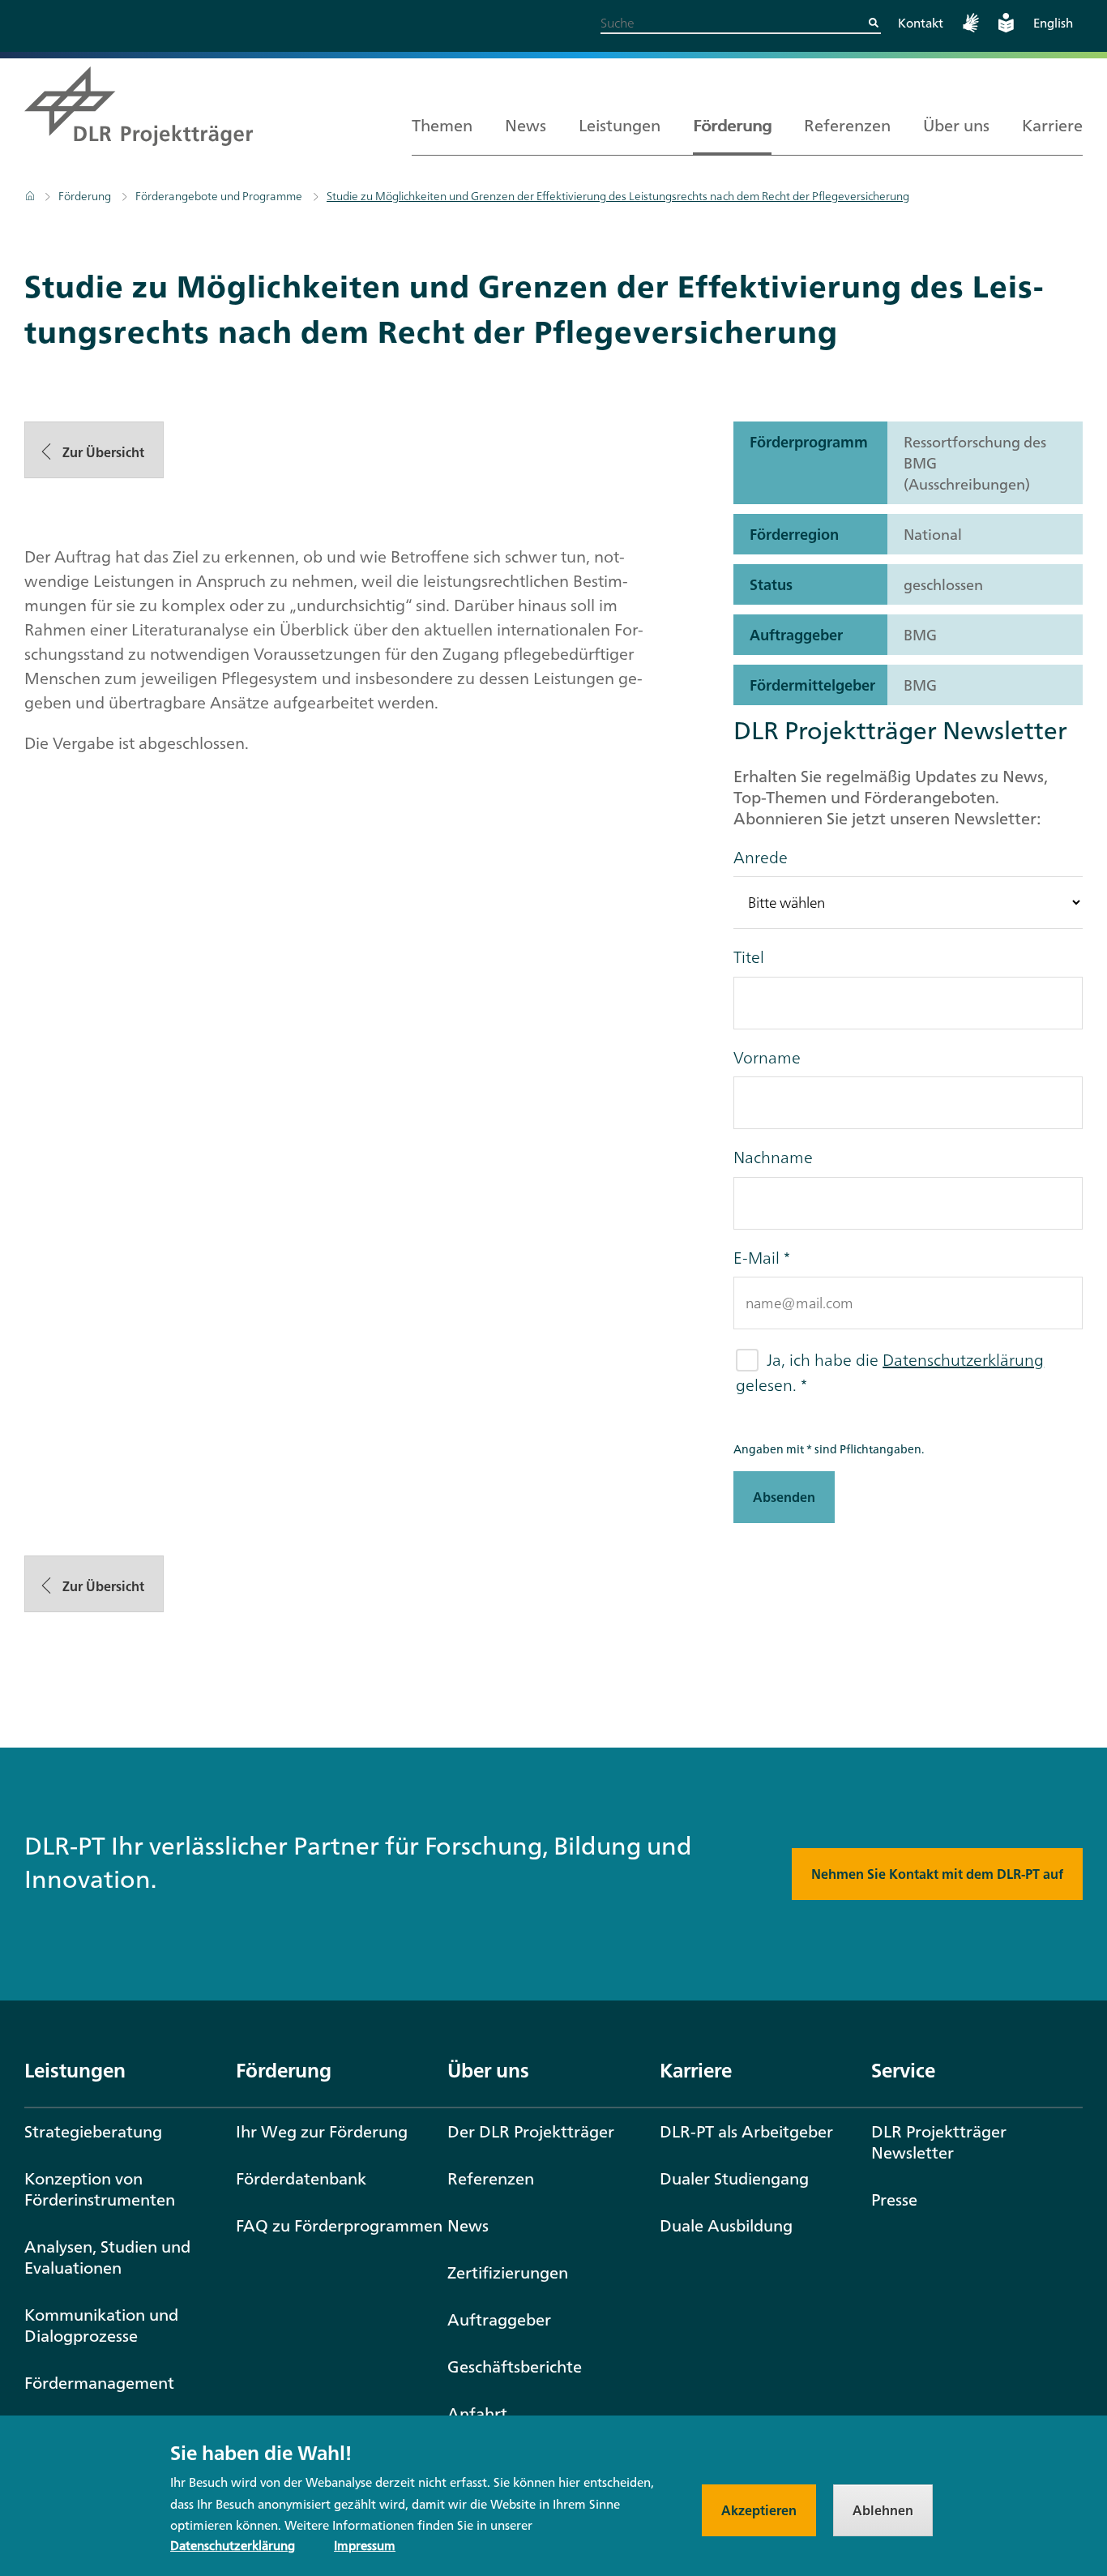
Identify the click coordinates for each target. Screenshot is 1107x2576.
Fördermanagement (99, 2383)
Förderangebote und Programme (219, 196)
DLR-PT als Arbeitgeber (746, 2131)
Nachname (773, 1157)
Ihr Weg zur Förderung (322, 2131)
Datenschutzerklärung (963, 1360)
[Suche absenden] (874, 23)
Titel (749, 957)
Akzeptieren (759, 2510)
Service (903, 2070)
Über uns (956, 125)
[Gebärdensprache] (971, 28)
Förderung (732, 125)
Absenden (784, 1497)
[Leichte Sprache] (1006, 28)
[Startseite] (31, 196)
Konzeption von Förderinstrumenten (100, 2189)
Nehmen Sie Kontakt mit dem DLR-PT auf (937, 1874)
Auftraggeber (499, 2319)
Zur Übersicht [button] (102, 452)
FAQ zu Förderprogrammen (339, 2225)
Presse (894, 2199)
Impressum (365, 2546)
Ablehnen (883, 2510)
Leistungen (620, 125)
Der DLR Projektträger (531, 2131)
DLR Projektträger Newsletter (939, 2142)
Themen (442, 125)
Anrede (761, 858)
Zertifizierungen (508, 2272)
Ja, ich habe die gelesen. (890, 1372)
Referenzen (847, 125)
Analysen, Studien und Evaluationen (107, 2257)
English (1053, 23)
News (526, 125)
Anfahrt (477, 2413)
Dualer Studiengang (734, 2178)
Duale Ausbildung (726, 2225)
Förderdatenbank (301, 2178)
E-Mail (757, 1258)
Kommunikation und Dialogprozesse (101, 2325)
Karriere (1052, 125)
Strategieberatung (93, 2131)
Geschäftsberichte (515, 2366)
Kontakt (921, 23)
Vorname (767, 1058)
